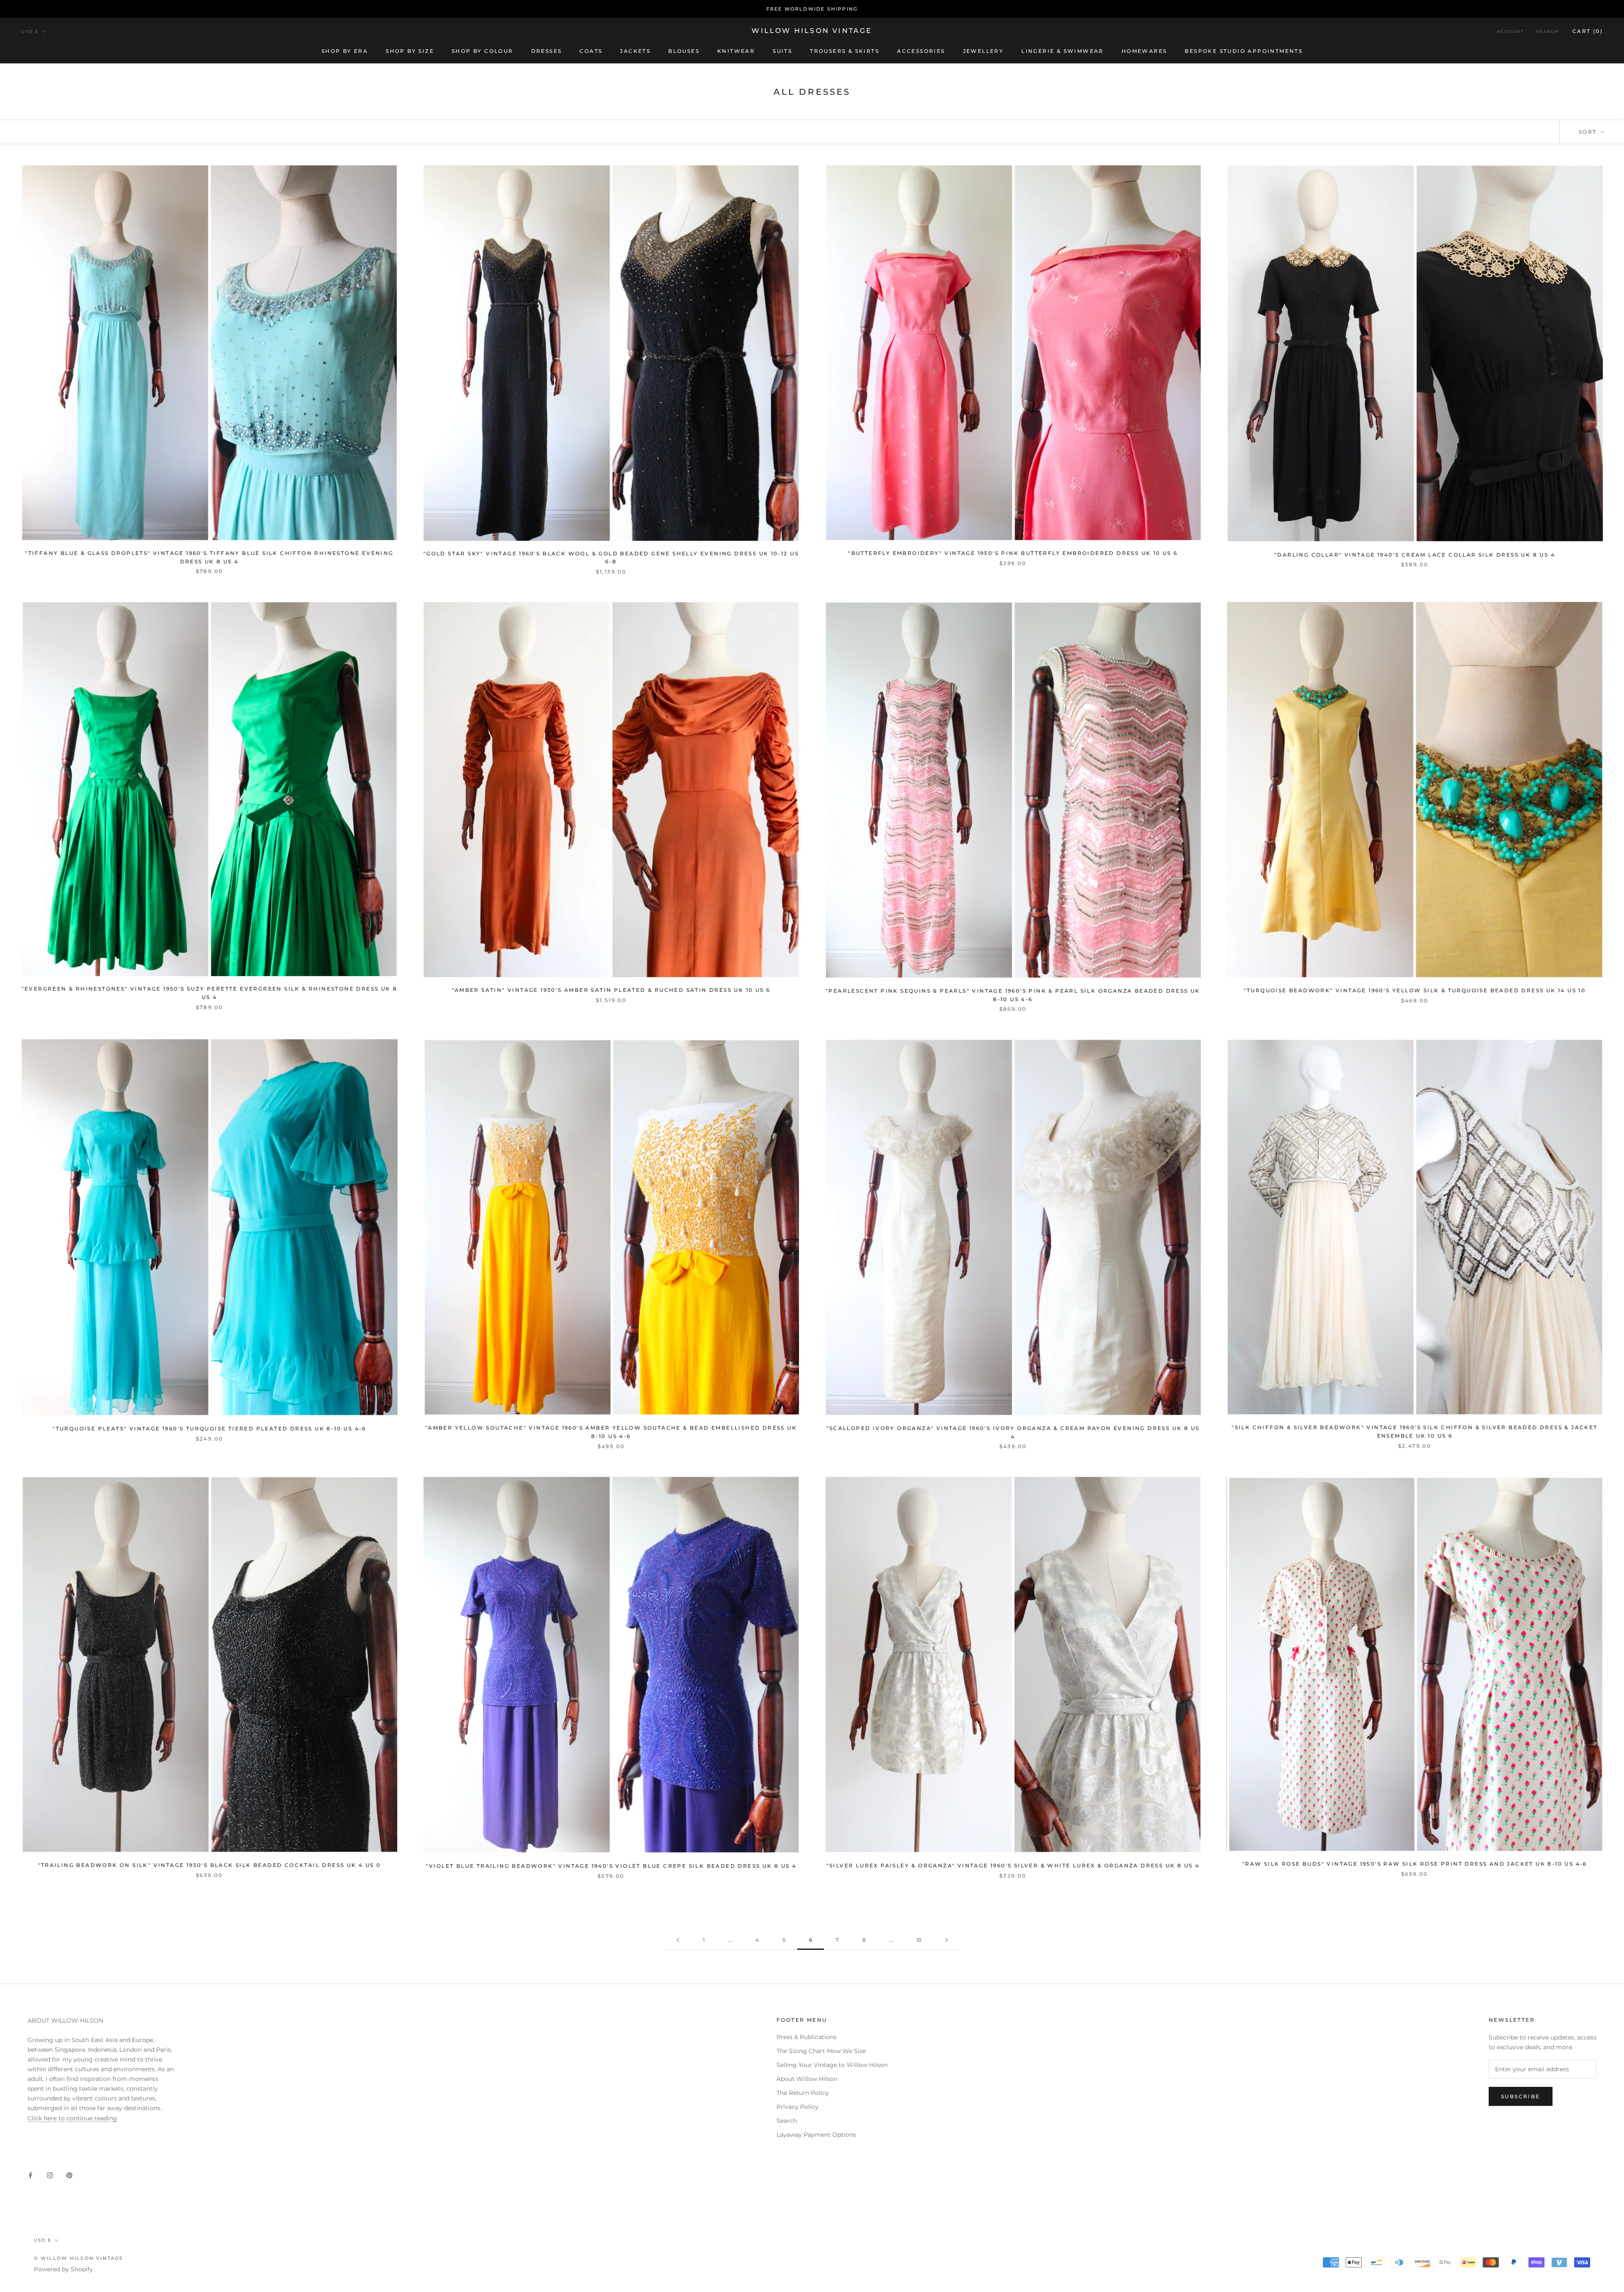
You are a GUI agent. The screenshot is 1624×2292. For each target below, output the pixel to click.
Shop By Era (345, 51)
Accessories (921, 51)
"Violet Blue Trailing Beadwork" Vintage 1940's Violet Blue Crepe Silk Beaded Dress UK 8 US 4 (611, 1866)
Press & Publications (807, 2037)
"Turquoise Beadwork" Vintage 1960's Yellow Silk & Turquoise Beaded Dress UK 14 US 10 (1415, 990)
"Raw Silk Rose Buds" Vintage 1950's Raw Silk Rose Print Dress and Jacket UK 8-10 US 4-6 (1415, 1864)
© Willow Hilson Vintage (79, 2258)
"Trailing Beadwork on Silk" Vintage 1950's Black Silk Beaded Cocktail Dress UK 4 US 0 (210, 1865)
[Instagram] (50, 2175)
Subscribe (1521, 2096)
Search (1547, 32)
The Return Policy (803, 2093)
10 (919, 1940)
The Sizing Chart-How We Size (821, 2051)
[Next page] (946, 1940)
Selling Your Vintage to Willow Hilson (832, 2065)
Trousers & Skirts (845, 51)
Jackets (635, 51)
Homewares (1144, 51)
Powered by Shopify (63, 2269)
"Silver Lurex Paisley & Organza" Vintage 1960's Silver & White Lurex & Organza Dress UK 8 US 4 (1013, 1865)
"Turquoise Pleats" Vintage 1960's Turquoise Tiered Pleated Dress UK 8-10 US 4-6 (209, 1429)
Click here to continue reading (72, 2118)
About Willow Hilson (807, 2079)
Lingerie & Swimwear (1063, 51)
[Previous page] (678, 1940)
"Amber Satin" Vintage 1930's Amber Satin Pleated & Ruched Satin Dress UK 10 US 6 (611, 990)
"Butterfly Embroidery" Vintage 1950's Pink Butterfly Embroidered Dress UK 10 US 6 (1013, 553)
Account (1510, 32)
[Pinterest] (69, 2175)
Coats (591, 51)
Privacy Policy (797, 2107)
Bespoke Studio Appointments (1244, 51)
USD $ (30, 32)
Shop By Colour (483, 51)
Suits (782, 51)
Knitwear (736, 51)
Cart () (1588, 31)
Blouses (684, 51)
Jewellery (983, 51)
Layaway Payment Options (816, 2135)
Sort (1589, 132)
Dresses (547, 51)
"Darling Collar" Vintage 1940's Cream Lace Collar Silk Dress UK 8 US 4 (1415, 555)
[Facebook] (30, 2175)
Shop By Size (410, 51)
